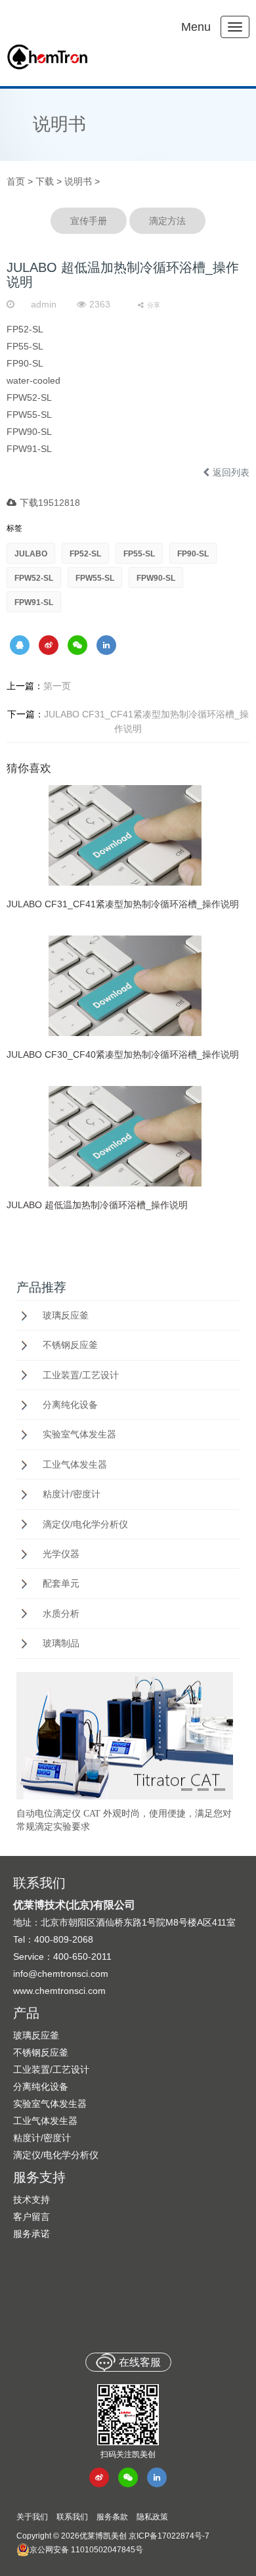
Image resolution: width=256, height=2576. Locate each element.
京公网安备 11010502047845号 (86, 2550)
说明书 (59, 124)
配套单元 (61, 1583)
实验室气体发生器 (79, 1434)
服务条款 (112, 2517)
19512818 (59, 503)
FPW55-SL (95, 578)
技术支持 (32, 2200)
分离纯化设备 (70, 1405)
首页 (16, 181)
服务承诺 (32, 2234)
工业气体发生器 (75, 1464)
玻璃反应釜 (66, 1315)
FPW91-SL (34, 602)
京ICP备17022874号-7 (169, 2536)
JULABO (31, 554)
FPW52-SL (34, 578)
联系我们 (72, 2517)
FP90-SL (193, 554)
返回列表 (231, 472)
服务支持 (39, 2177)
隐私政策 (152, 2517)
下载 (45, 181)
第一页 (39, 686)
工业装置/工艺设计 (81, 1375)
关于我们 (32, 2517)
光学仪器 (61, 1554)
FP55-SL (139, 554)
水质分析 (61, 1614)
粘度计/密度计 (72, 1494)
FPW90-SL (156, 578)
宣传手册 (89, 221)
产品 (26, 2013)
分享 (154, 305)
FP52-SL (85, 554)
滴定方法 (167, 221)
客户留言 (32, 2217)
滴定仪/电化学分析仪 (85, 1524)
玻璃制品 (61, 1643)
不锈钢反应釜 (70, 1345)
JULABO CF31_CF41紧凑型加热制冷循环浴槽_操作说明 (128, 721)
